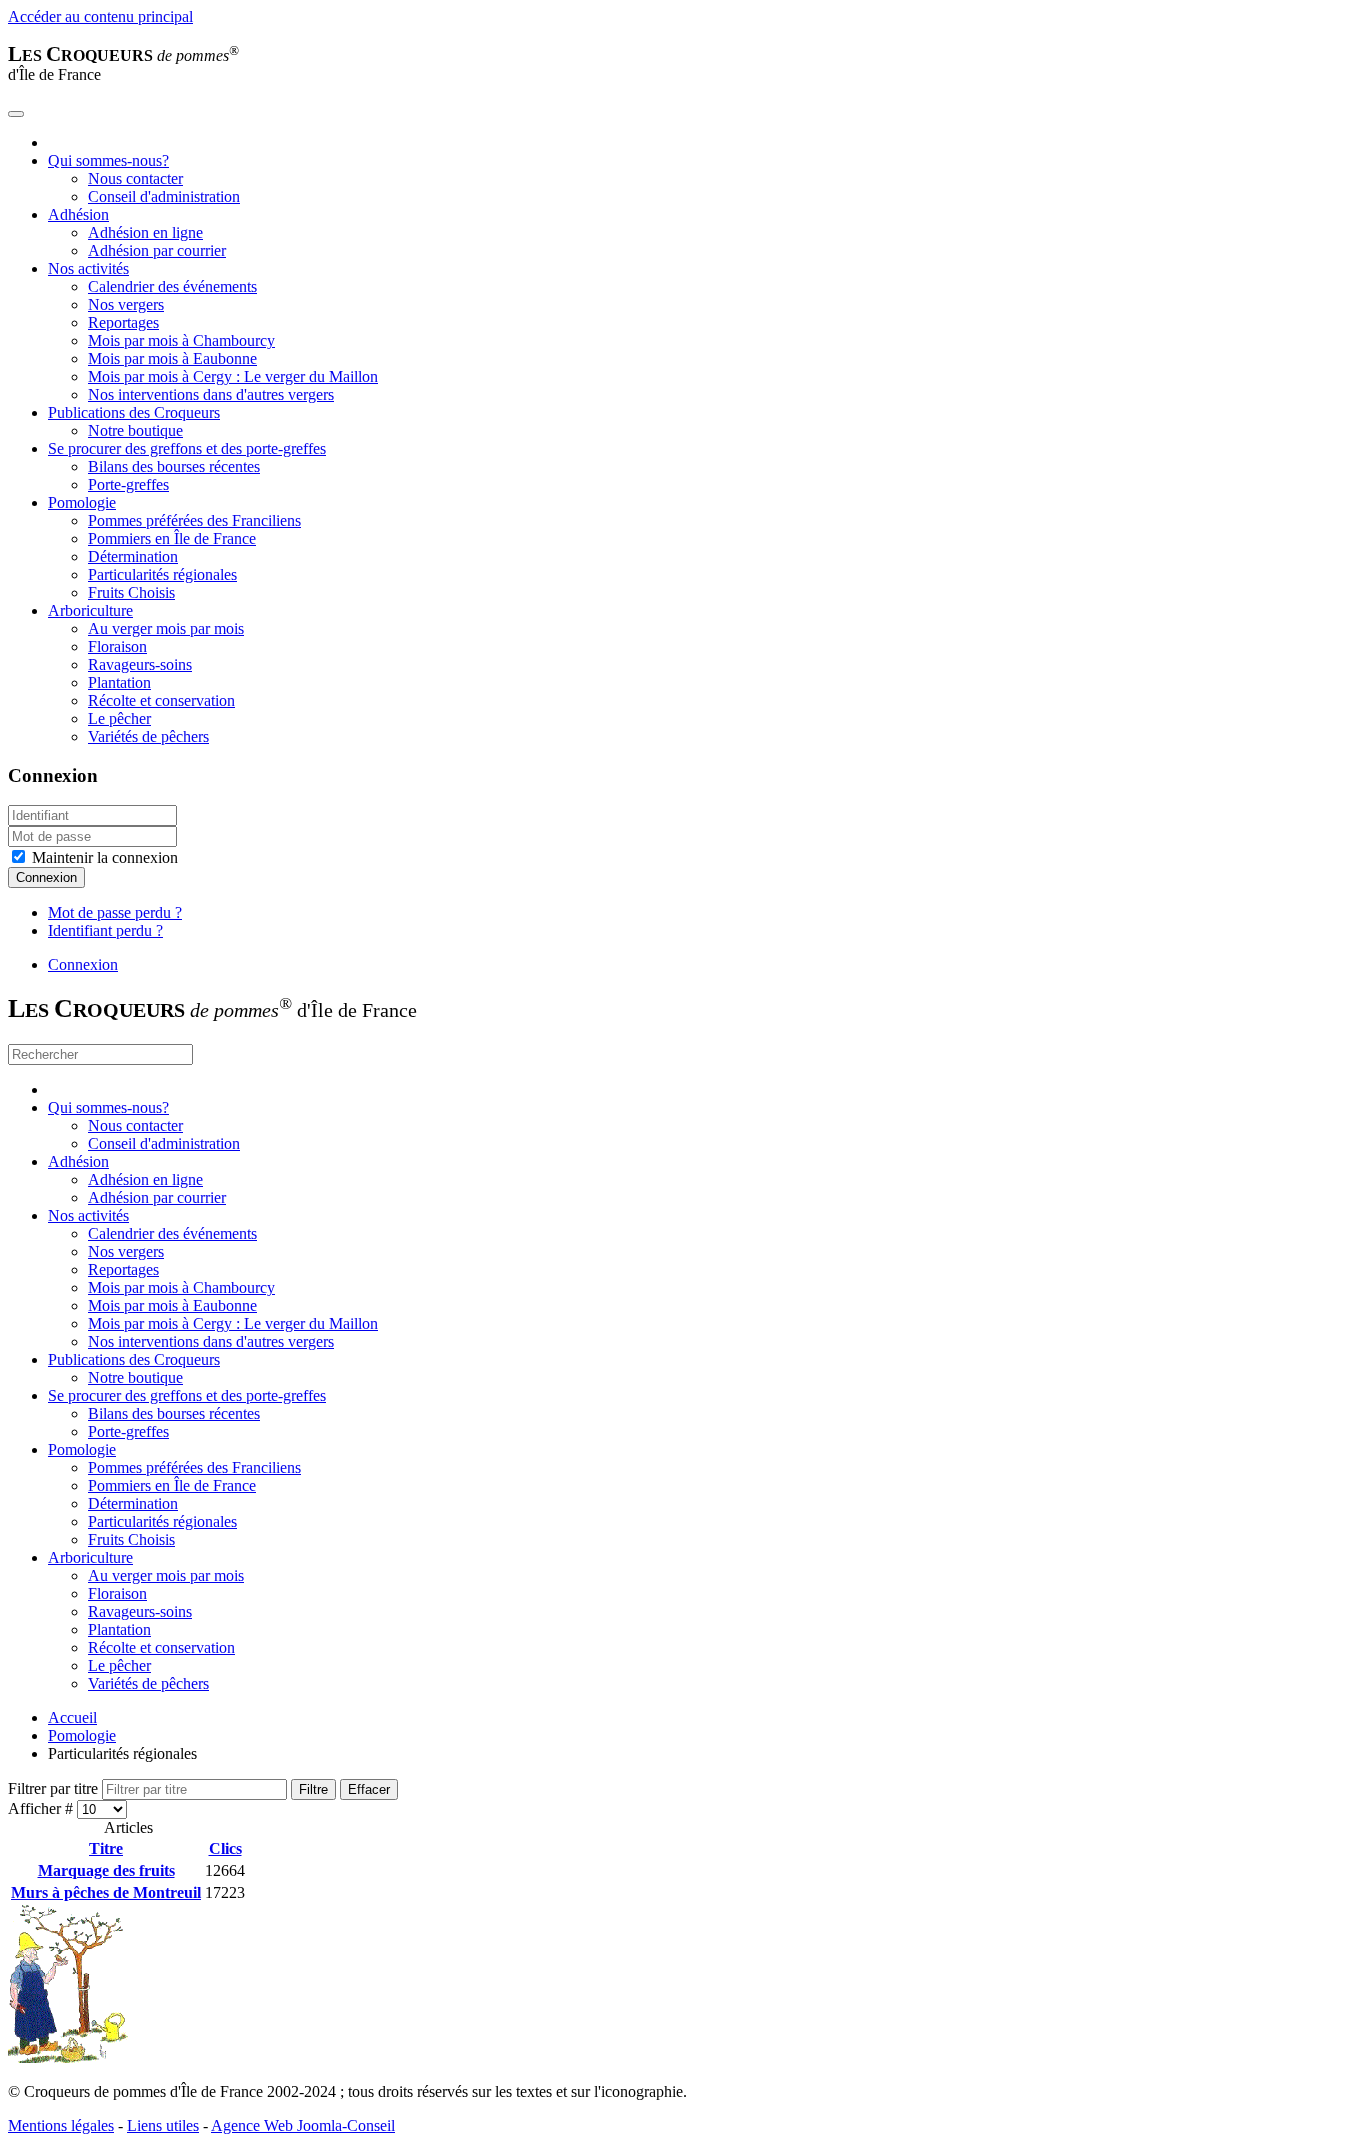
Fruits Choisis (131, 592)
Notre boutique (135, 430)
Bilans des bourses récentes (174, 466)
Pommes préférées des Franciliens (194, 520)
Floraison (117, 646)
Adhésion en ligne (145, 232)
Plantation (119, 682)
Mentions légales (61, 2125)
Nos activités (88, 268)
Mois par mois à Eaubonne (172, 358)
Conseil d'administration (164, 196)
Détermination (133, 556)
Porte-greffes (128, 484)
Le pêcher (119, 718)
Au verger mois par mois (166, 628)
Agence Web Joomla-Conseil (303, 2125)
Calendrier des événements (172, 286)
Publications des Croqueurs (134, 412)
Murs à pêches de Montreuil (106, 1892)
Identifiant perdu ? (105, 930)
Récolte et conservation (161, 700)
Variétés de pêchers (148, 736)
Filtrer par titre (55, 1788)
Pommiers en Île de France (172, 538)
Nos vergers (126, 304)
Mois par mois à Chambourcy (181, 340)
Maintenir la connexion (103, 857)
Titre (106, 1848)
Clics (225, 1848)
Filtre (313, 1789)
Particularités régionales (162, 574)
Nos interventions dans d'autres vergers (211, 394)
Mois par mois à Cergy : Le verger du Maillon (233, 376)
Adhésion (78, 214)
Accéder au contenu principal (100, 16)
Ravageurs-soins (140, 664)
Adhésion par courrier (157, 250)
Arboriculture (90, 610)
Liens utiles (163, 2125)
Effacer (369, 1789)
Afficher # (42, 1808)
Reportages (123, 322)
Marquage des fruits (106, 1870)
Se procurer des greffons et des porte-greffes (187, 448)
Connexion (46, 877)
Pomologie (82, 502)
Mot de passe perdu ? (115, 912)
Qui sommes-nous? (108, 160)
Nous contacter (135, 178)
